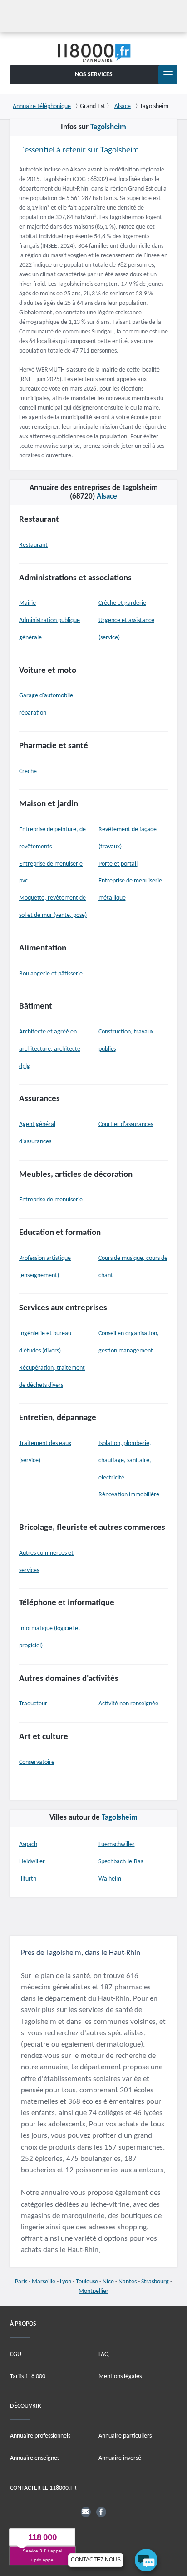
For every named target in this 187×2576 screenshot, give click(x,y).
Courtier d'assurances (126, 1124)
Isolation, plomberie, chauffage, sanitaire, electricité (125, 1461)
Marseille (44, 2282)
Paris (21, 2282)
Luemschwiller (117, 1844)
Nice (108, 2282)
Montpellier (93, 2291)
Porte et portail (118, 864)
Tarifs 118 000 (28, 2376)
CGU (16, 2354)
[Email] (86, 2512)
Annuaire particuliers (125, 2436)
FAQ (103, 2354)
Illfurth (28, 1879)
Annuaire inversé (120, 2458)
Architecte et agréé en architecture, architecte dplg (50, 1049)
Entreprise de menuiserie (51, 1200)
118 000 (42, 2537)
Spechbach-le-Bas (121, 1862)
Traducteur (33, 1704)
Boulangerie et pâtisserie (51, 974)
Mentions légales (120, 2376)
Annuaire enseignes (35, 2458)
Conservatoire (37, 1762)
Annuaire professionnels (40, 2436)
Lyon (66, 2282)
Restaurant (33, 545)
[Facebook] (101, 2512)
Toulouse (87, 2282)
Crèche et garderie (122, 603)
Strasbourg (155, 2282)
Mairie (27, 603)
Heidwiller (32, 1862)
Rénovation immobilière (129, 1495)
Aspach (28, 1844)
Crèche (28, 771)
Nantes (128, 2282)
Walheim (110, 1879)
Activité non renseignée (128, 1704)
